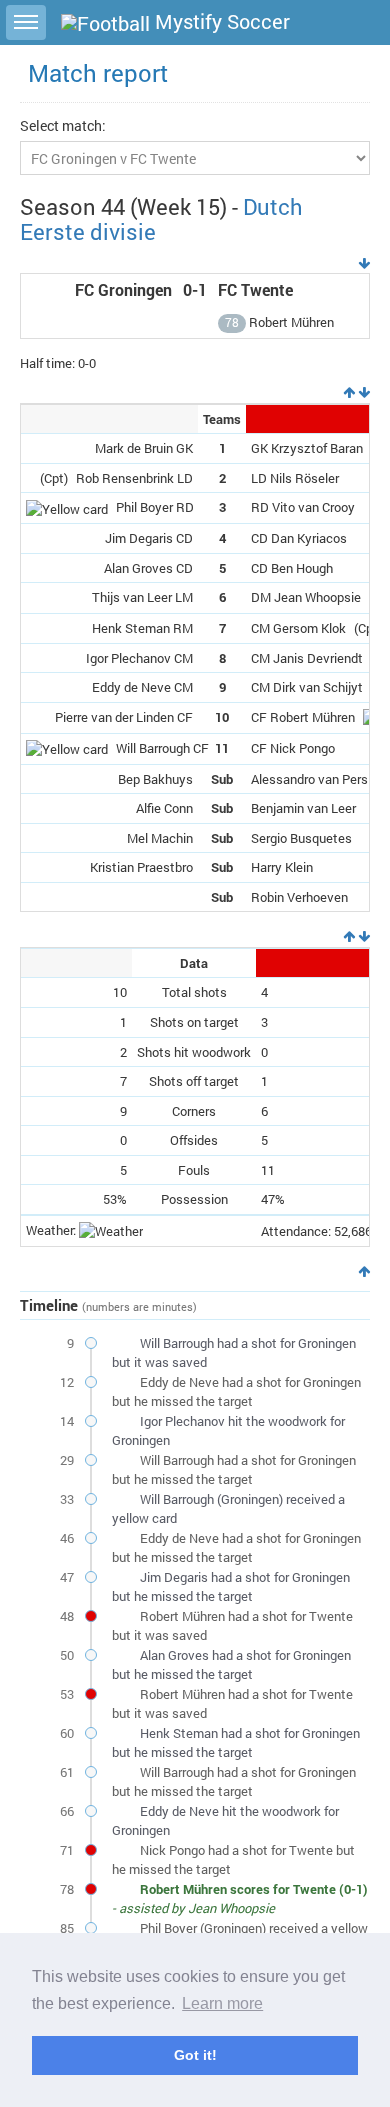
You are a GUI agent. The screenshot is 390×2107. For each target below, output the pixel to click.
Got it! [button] (195, 2055)
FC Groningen (123, 290)
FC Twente (255, 290)
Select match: (63, 125)
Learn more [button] (222, 2003)
